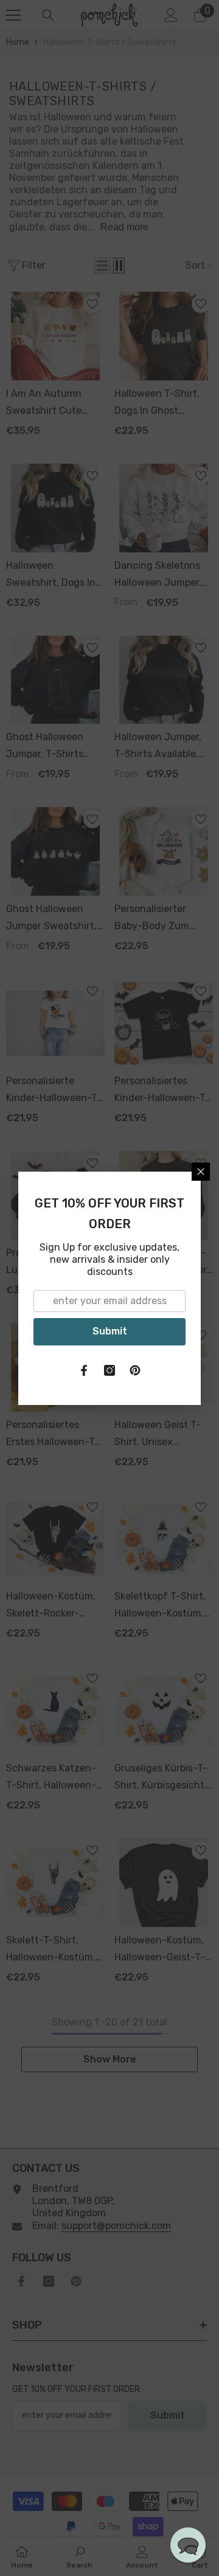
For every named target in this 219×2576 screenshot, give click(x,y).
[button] (188, 2545)
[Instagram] (109, 1370)
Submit (110, 1331)
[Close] (201, 1172)
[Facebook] (84, 1370)
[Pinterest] (135, 1370)
